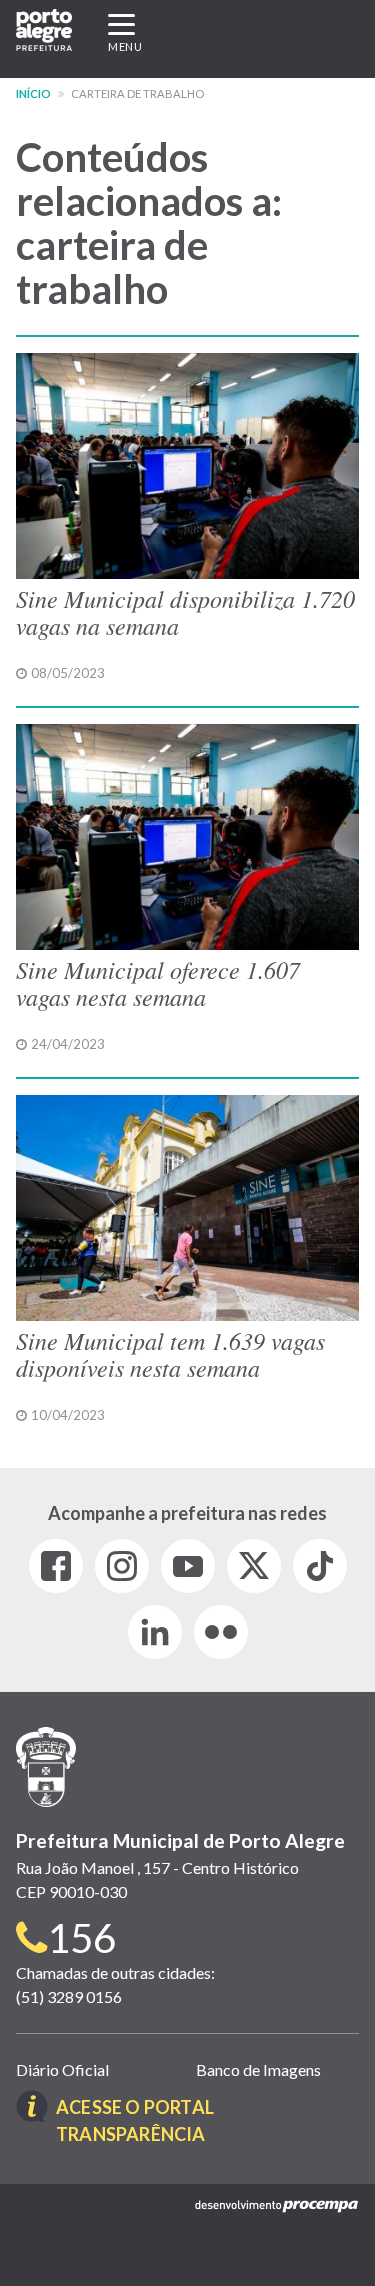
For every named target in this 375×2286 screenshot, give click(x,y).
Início (33, 93)
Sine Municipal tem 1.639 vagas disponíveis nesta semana (170, 1353)
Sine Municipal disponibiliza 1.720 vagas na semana (185, 611)
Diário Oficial (62, 2069)
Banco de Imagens (258, 2069)
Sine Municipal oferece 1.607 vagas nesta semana (158, 982)
